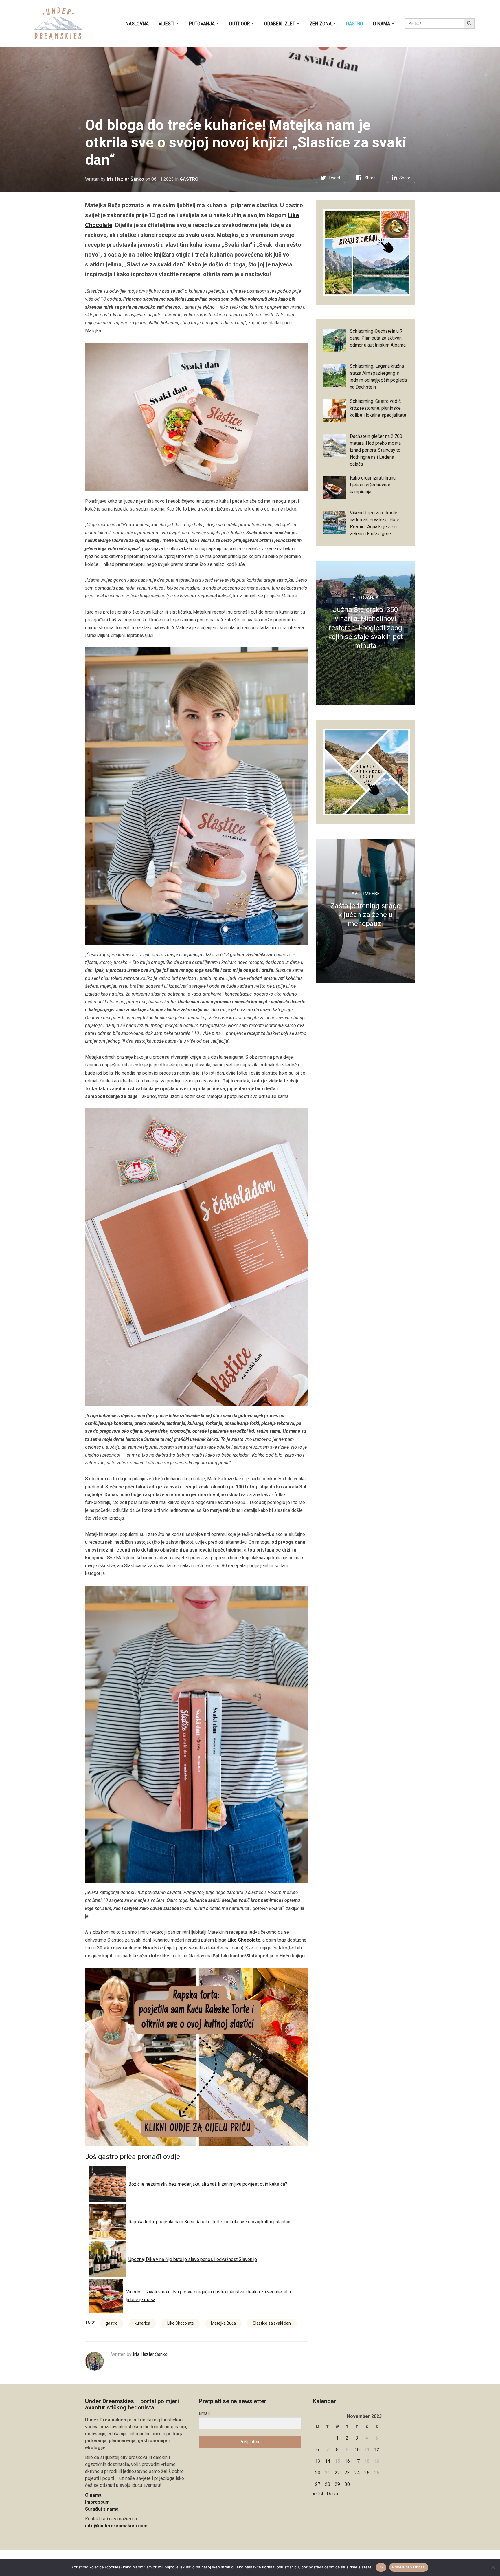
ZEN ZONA (321, 24)
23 (347, 2473)
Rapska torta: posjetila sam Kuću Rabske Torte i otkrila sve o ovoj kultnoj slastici (209, 2222)
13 (318, 2461)
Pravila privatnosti (409, 2567)
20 (318, 2473)
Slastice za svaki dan (272, 2323)
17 (357, 2461)
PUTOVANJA (202, 24)
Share (370, 178)
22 (337, 2473)
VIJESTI (167, 24)
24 (357, 2473)
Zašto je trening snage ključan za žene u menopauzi (365, 915)
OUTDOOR (239, 24)
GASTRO (355, 24)
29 (337, 2484)
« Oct (318, 2494)
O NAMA (382, 24)
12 (377, 2450)
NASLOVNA (137, 24)
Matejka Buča (223, 2323)
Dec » (332, 2494)
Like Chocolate (244, 1940)
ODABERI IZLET (280, 24)
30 (347, 2484)
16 (347, 2461)
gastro (112, 2323)
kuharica (142, 2323)
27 (318, 2484)
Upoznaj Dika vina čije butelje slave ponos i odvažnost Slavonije (193, 2259)
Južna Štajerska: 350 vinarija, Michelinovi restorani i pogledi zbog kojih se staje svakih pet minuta (365, 628)
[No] (493, 2567)
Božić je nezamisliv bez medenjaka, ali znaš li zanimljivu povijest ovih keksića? (208, 2184)
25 (367, 2473)
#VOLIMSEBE (365, 894)
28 (328, 2484)
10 (357, 2450)
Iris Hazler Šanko (125, 179)
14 (328, 2461)
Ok (381, 2567)
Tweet (334, 178)
